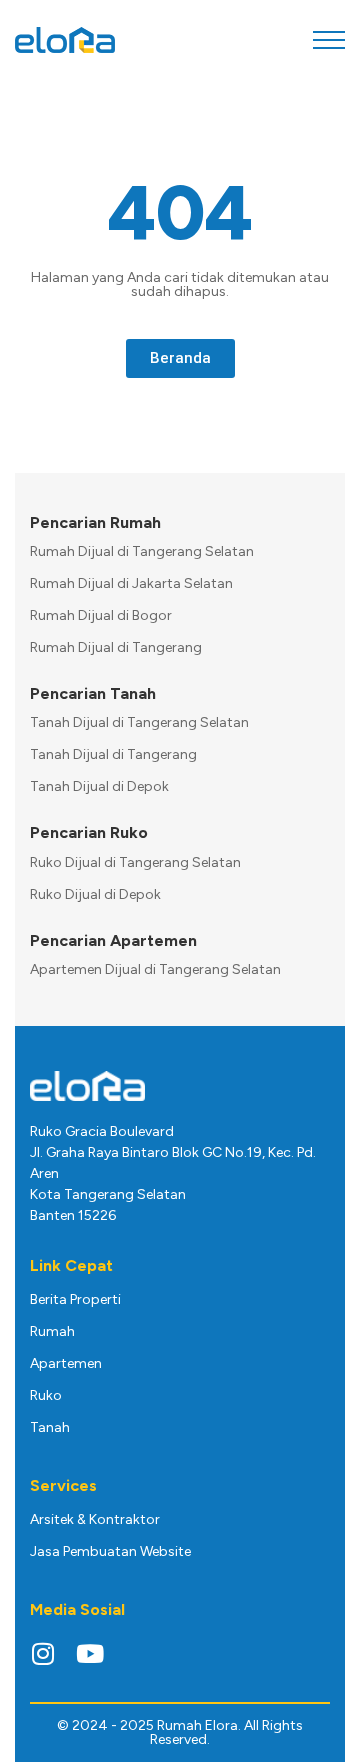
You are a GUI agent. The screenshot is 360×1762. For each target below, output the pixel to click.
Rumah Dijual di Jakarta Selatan (131, 583)
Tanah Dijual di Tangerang (113, 754)
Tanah (50, 1427)
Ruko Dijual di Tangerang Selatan (135, 862)
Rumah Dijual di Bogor (101, 615)
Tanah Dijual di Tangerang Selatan (139, 722)
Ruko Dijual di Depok (95, 894)
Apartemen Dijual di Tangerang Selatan (155, 969)
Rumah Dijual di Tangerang (116, 647)
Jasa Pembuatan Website (110, 1551)
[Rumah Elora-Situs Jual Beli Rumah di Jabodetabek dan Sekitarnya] (65, 40)
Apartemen (66, 1363)
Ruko (46, 1395)
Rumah (52, 1331)
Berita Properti (75, 1299)
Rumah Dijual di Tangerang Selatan (142, 551)
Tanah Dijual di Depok (99, 786)
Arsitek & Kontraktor (95, 1519)
